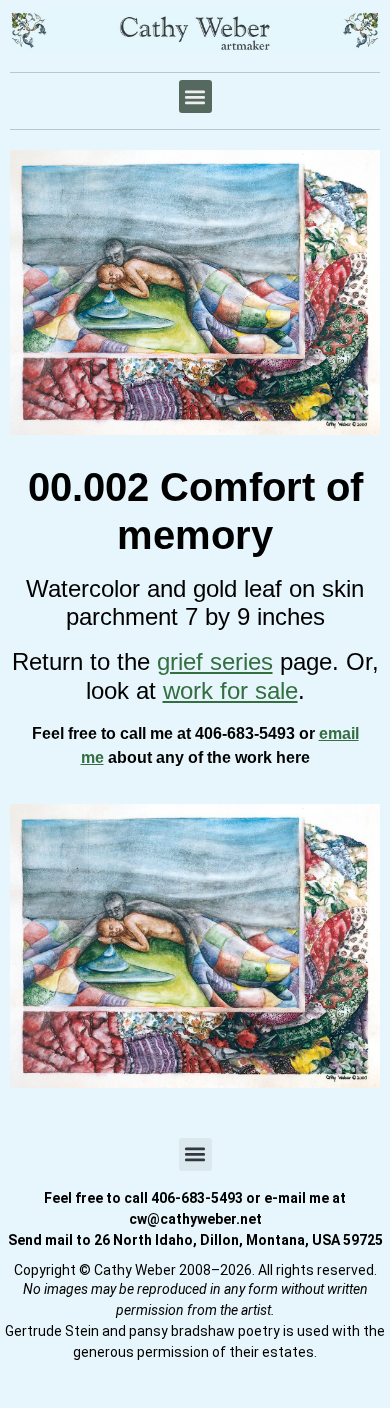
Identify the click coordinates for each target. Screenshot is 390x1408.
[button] (195, 96)
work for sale (230, 690)
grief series (215, 661)
